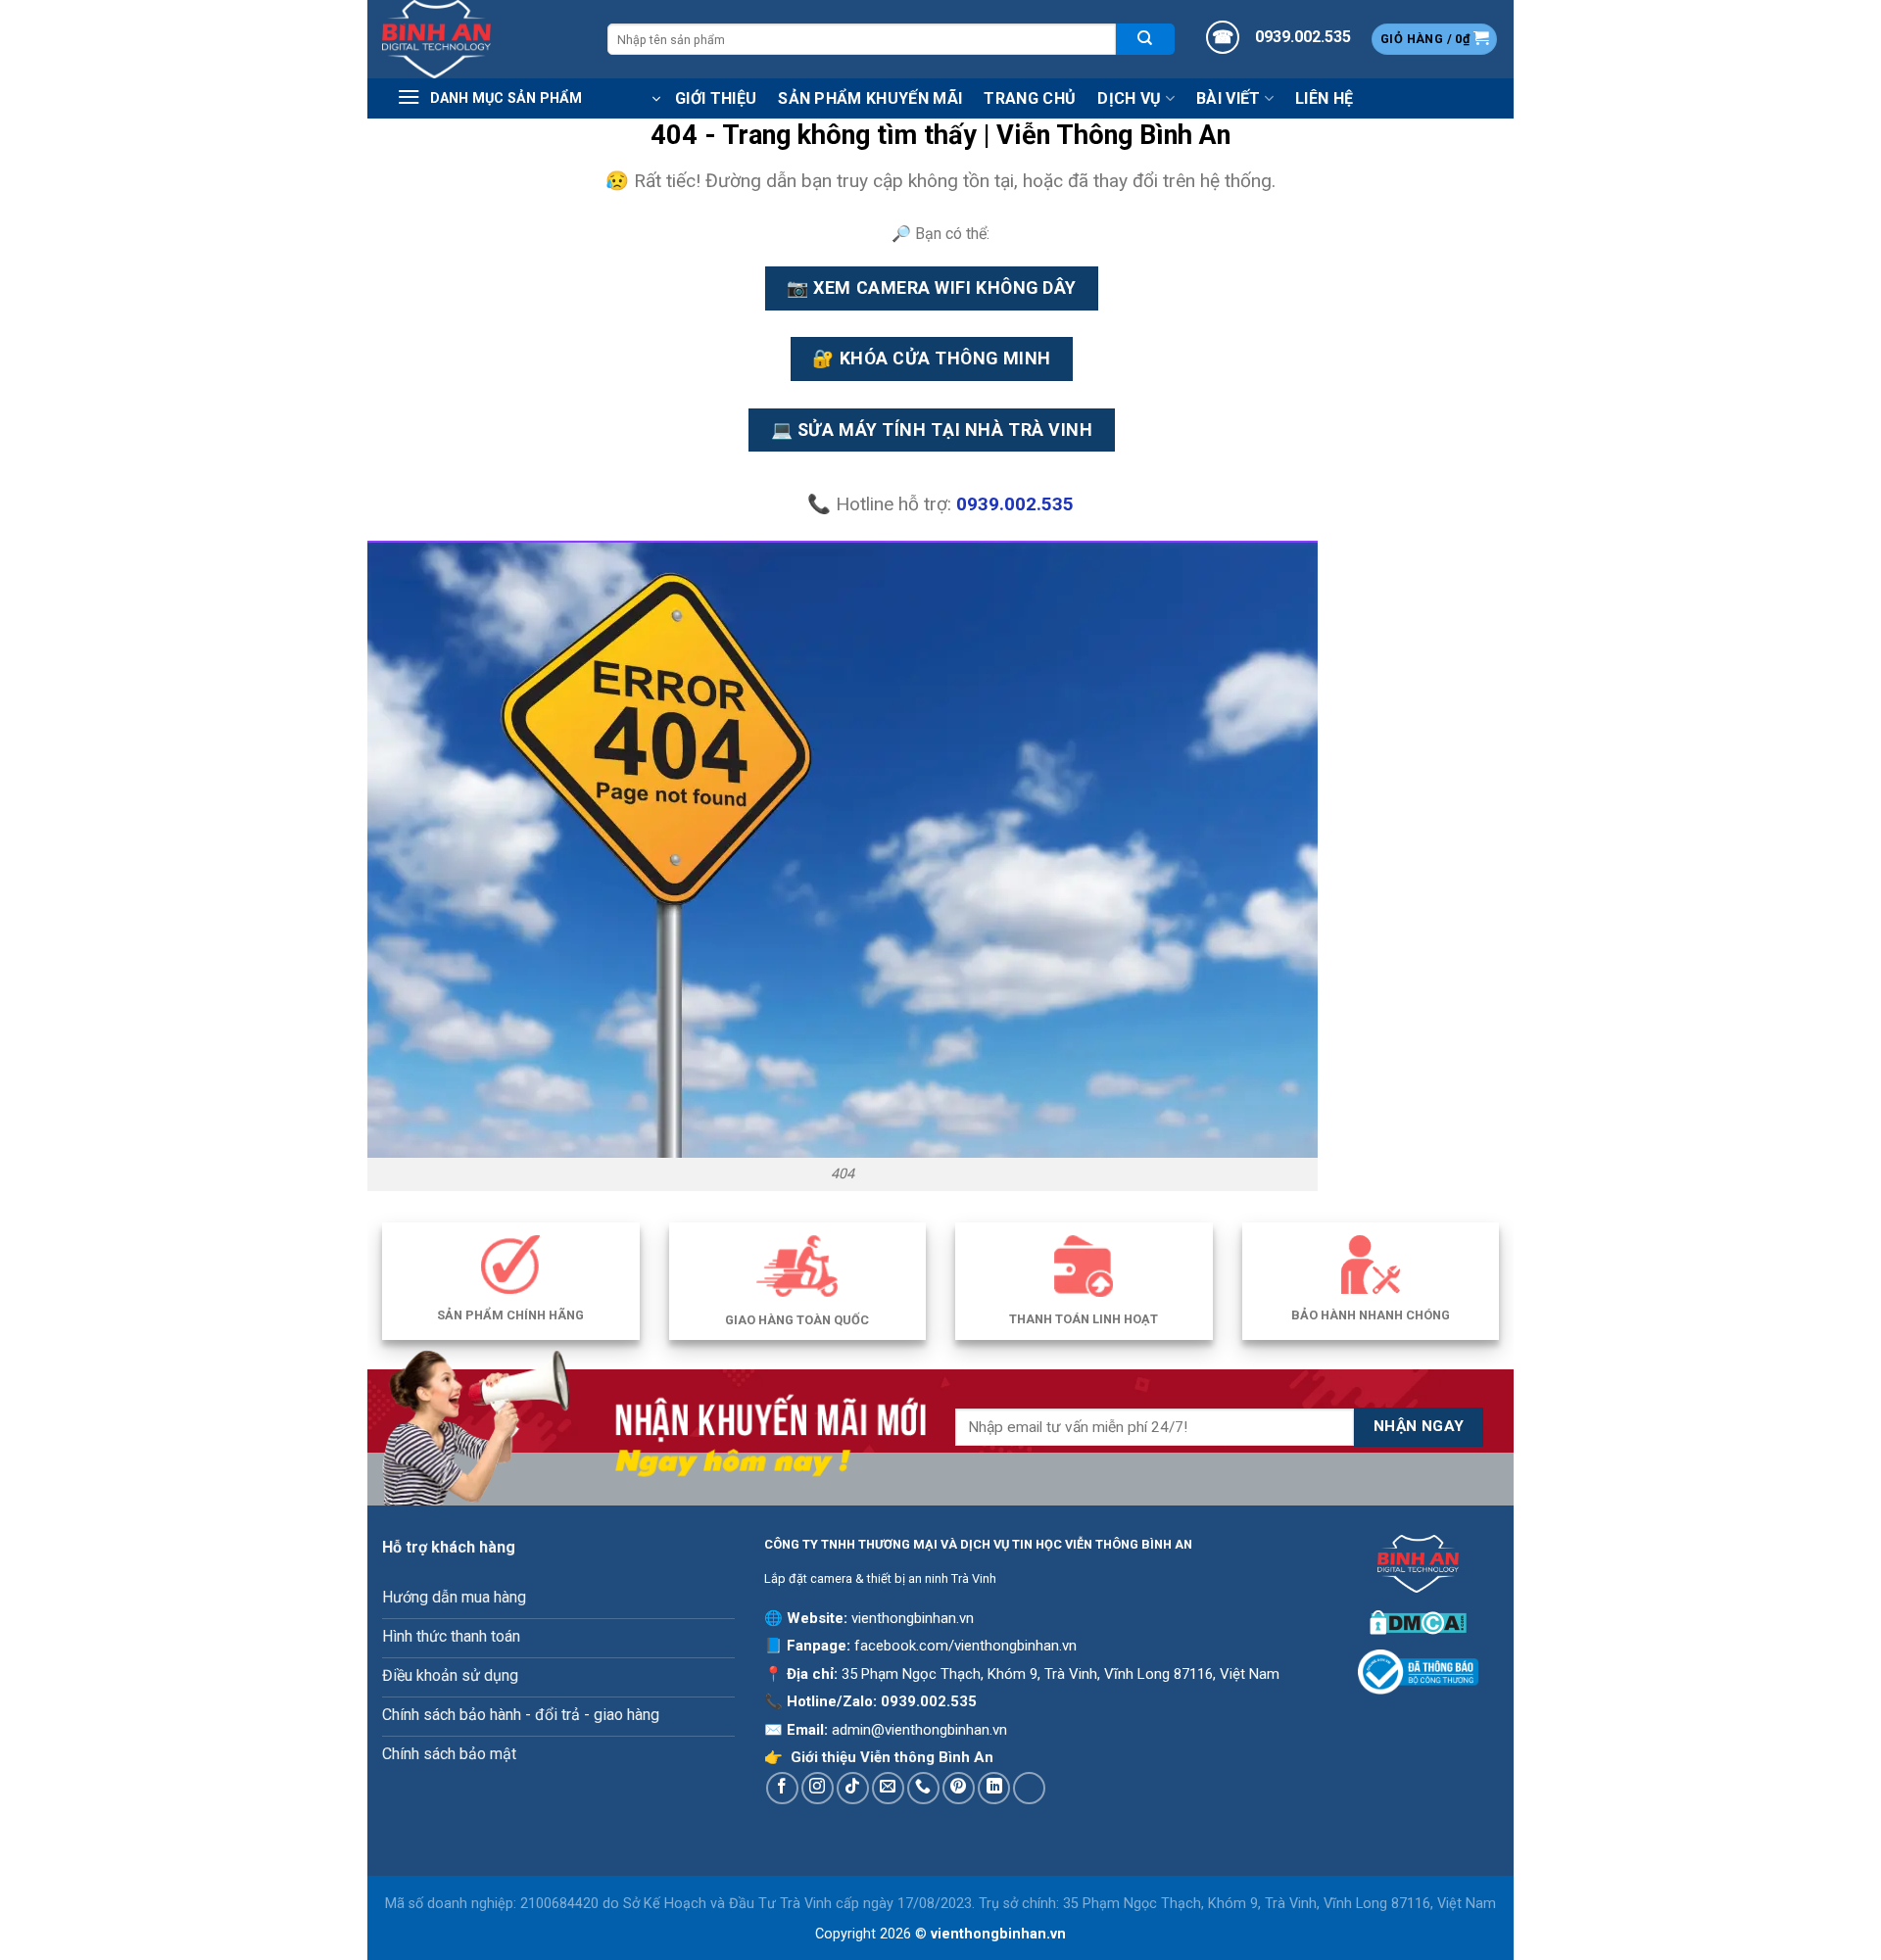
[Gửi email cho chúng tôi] (888, 1788)
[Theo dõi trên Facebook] (782, 1788)
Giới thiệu (716, 98)
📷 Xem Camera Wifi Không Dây (931, 287)
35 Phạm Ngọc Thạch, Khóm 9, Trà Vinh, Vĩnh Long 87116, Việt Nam (1061, 1674)
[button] (1434, 40)
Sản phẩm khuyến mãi (870, 98)
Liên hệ (1324, 98)
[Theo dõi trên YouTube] (1029, 1788)
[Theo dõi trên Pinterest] (959, 1788)
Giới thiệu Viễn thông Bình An (892, 1757)
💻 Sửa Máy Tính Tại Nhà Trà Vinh (932, 430)
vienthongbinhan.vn (913, 1618)
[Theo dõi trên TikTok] (853, 1788)
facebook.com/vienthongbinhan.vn (965, 1646)
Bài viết (1229, 98)
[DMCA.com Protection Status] (1418, 1621)
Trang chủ (1030, 98)
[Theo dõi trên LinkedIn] (994, 1788)
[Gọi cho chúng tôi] (923, 1788)
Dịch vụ (1129, 98)
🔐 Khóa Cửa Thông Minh (931, 358)
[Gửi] (1145, 39)
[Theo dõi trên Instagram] (818, 1788)
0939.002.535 (929, 1701)
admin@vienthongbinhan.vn (919, 1730)
